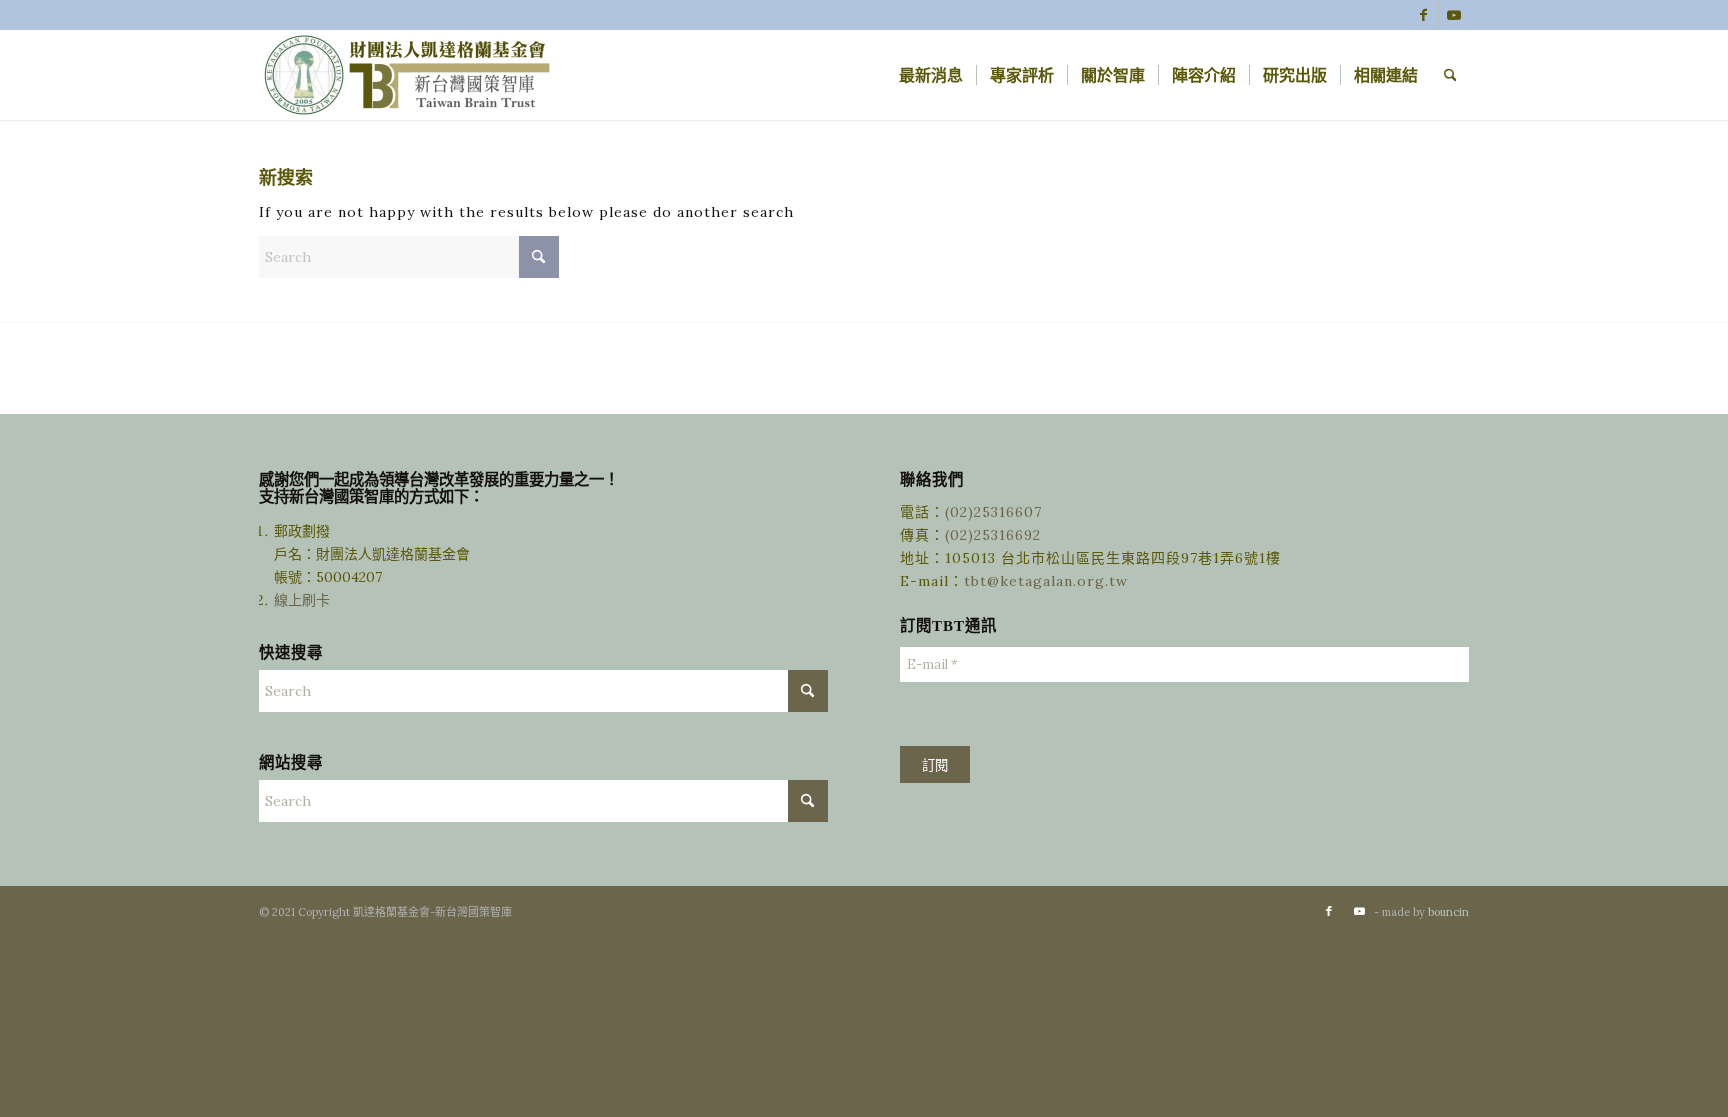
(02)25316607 (993, 512)
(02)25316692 (993, 535)
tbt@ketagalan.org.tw (1046, 581)
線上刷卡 (304, 600)
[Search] (1450, 75)
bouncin (1448, 912)
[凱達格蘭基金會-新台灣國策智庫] (409, 75)
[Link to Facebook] (1423, 15)
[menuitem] (931, 75)
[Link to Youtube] (1454, 15)
